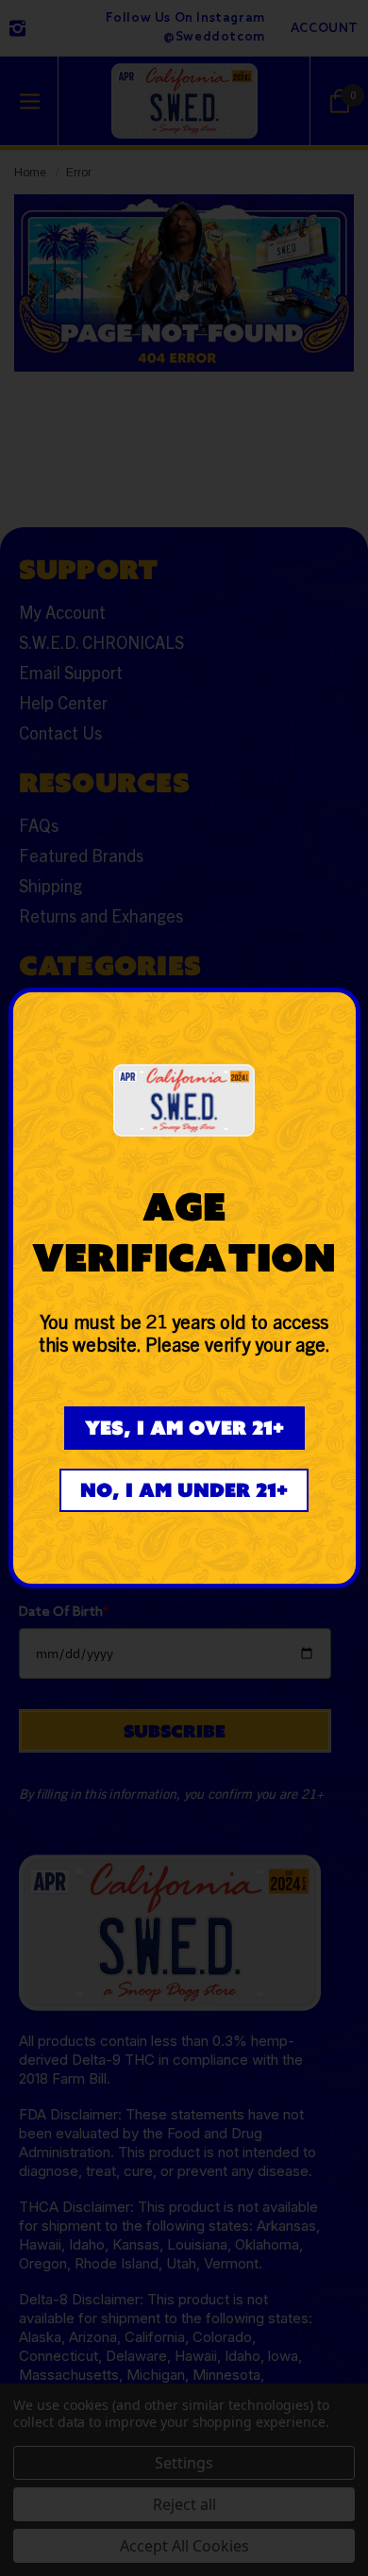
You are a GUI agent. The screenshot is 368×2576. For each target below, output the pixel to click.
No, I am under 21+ (184, 1490)
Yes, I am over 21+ (184, 1428)
